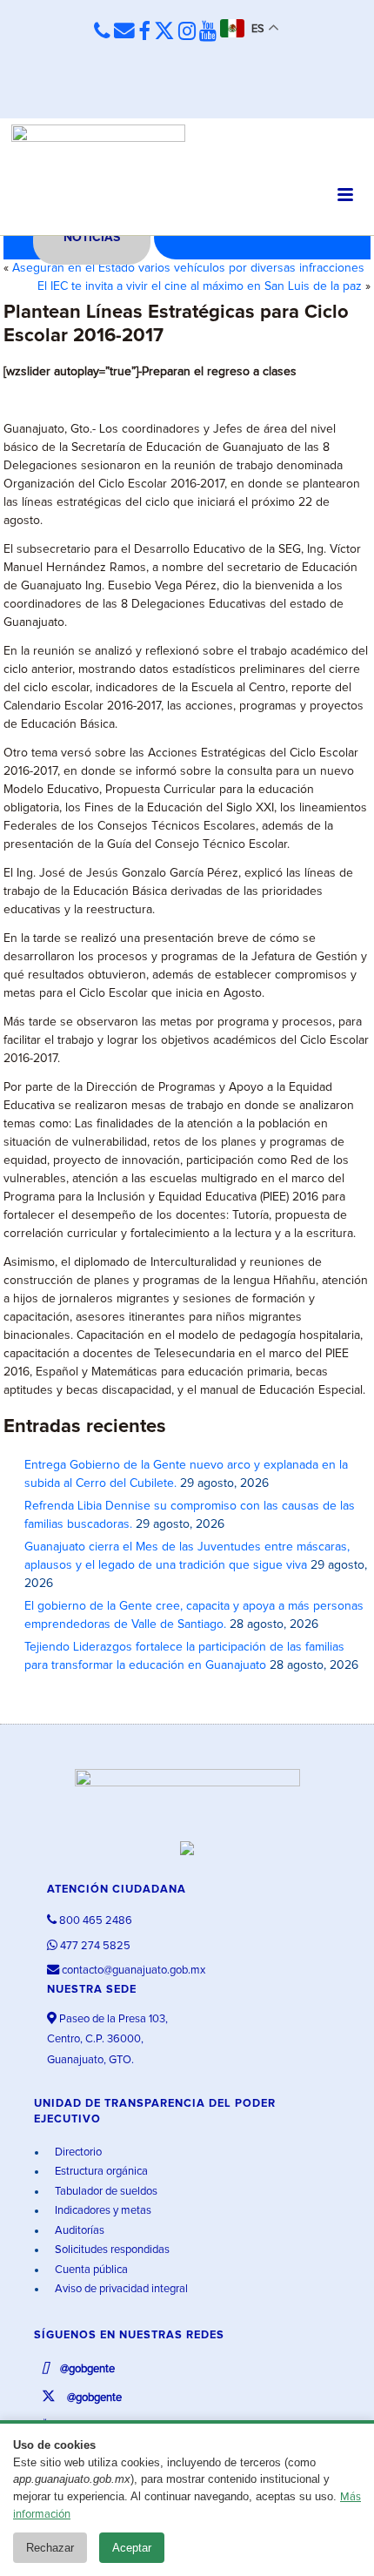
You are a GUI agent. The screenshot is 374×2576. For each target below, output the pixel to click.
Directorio (77, 2152)
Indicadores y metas (102, 2211)
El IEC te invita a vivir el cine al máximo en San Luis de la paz (200, 286)
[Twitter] (164, 32)
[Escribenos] (124, 31)
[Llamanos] (102, 31)
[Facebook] (144, 32)
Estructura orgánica (100, 2172)
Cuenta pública (90, 2270)
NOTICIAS (92, 238)
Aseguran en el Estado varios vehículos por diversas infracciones (188, 268)
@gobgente (86, 2369)
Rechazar (50, 2548)
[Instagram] (187, 32)
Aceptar (132, 2548)
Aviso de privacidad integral (120, 2289)
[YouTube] (208, 32)
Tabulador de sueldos (105, 2192)
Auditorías (78, 2231)
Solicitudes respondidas (111, 2250)
